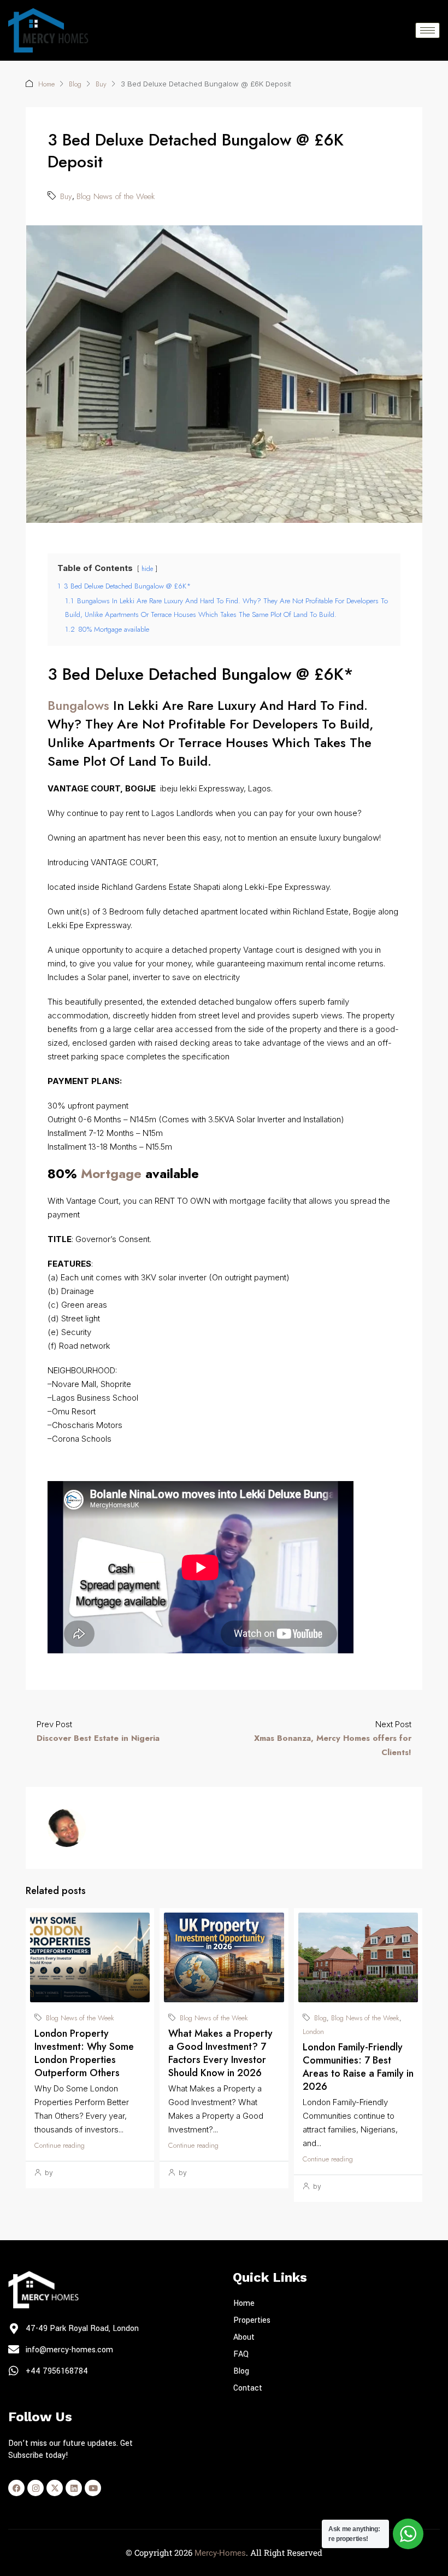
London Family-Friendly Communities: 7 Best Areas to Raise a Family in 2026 (358, 2067)
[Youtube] (93, 2488)
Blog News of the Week (116, 196)
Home (46, 84)
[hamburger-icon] (428, 30)
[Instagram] (36, 2488)
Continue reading (60, 2145)
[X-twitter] (55, 2488)
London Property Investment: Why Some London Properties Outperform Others (84, 2053)
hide (147, 569)
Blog (75, 84)
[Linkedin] (74, 2488)
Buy (101, 84)
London (313, 2032)
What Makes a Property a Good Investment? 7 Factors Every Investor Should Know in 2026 (220, 2053)
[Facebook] (16, 2488)
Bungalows (78, 705)
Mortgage (111, 1173)
